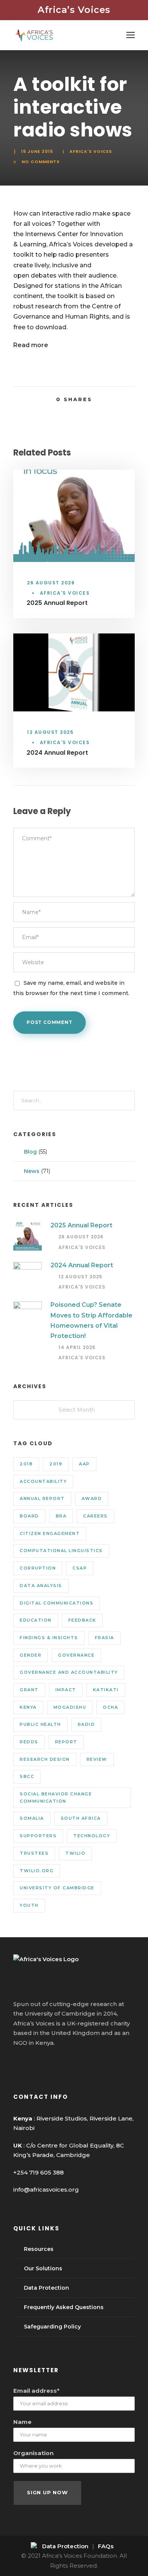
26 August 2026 (51, 583)
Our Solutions (43, 2268)
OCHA (110, 1707)
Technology (92, 1836)
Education (36, 1620)
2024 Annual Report (57, 753)
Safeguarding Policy (52, 2327)
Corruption (38, 1568)
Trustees (34, 1853)
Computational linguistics (61, 1551)
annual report (42, 1498)
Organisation (33, 2453)
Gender (31, 1655)
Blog (30, 1152)
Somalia (32, 1818)
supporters (38, 1836)
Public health (40, 1724)
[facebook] (17, 2063)
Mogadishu (70, 1707)
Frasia (105, 1638)
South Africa (81, 1818)
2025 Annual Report (57, 603)
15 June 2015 (37, 151)
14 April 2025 (77, 1347)
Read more (31, 345)
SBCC (27, 1776)
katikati (106, 1690)
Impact (66, 1690)
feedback (82, 1620)
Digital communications (57, 1603)
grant (29, 1690)
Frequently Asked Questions (64, 2307)
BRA (61, 1516)
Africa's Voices (91, 151)
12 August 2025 (50, 732)
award (92, 1498)
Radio (87, 1724)
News (32, 1171)
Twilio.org (37, 1871)
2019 (56, 1464)
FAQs (106, 2546)
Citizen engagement (50, 1533)
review (97, 1759)
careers (95, 1516)
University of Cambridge (57, 1888)
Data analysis (41, 1586)
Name (22, 2422)
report (66, 1742)
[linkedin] (31, 2063)
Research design (45, 1759)
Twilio (75, 1853)
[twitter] (45, 2063)
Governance (76, 1655)
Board (29, 1516)
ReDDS (29, 1742)
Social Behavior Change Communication (56, 1797)
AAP (84, 1464)
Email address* (36, 2391)
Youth (29, 1905)
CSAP (80, 1568)
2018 (26, 1464)
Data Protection (46, 2288)
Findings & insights (49, 1638)
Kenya (28, 1707)
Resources (39, 2249)
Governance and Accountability (69, 1672)
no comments (41, 162)
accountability (43, 1481)
